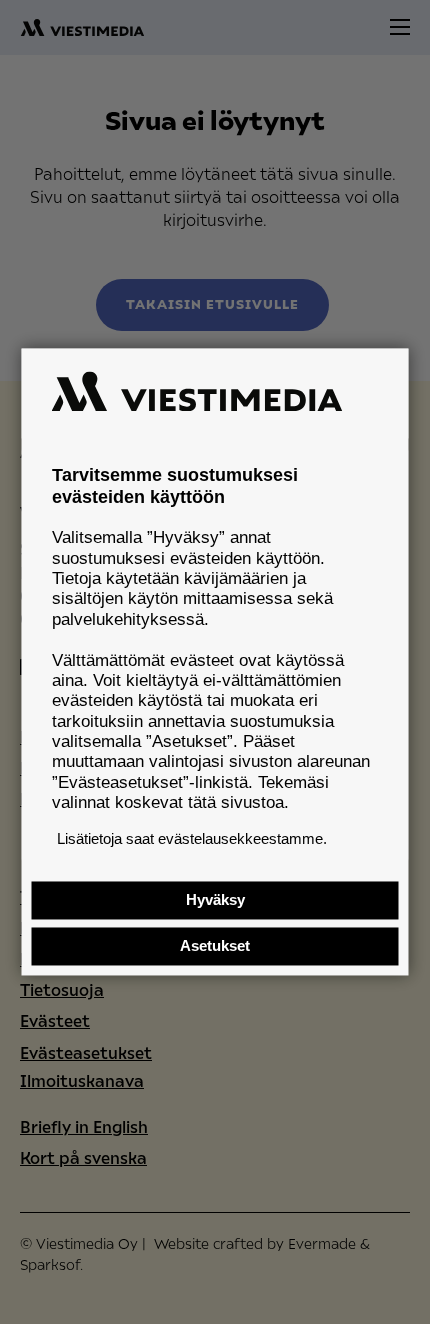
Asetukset (215, 946)
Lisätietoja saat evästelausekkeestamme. (192, 838)
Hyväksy (215, 900)
